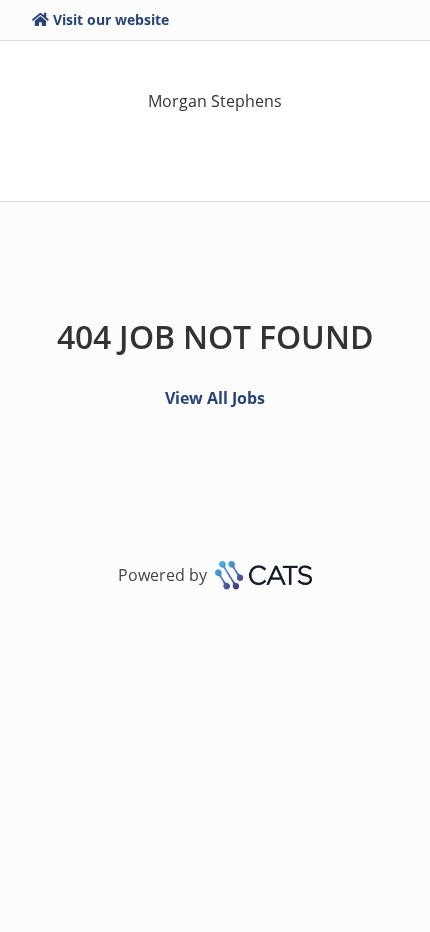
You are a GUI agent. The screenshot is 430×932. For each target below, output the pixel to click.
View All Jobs (215, 398)
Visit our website (111, 19)
